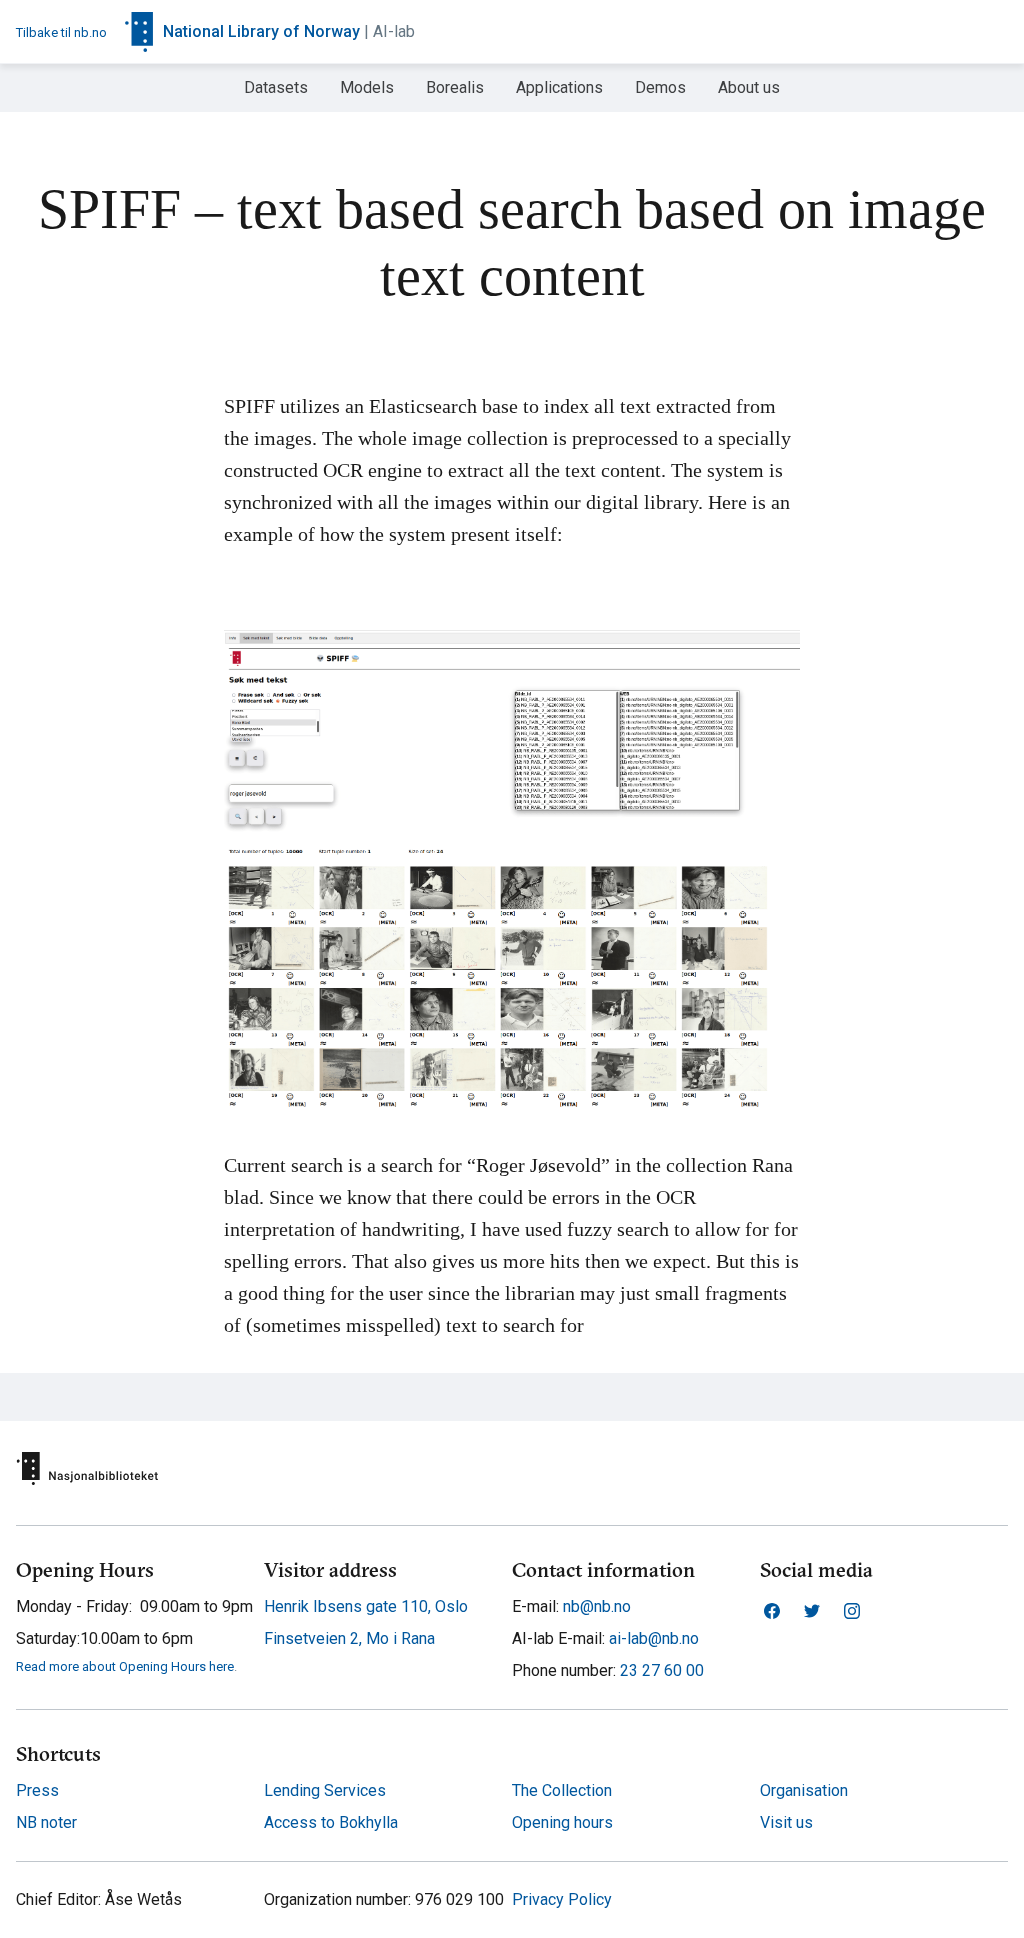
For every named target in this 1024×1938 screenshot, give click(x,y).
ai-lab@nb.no (652, 1638)
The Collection (562, 1790)
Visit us (786, 1822)
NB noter (46, 1822)
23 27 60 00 (660, 1670)
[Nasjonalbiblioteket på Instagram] (852, 1611)
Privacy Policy (562, 1900)
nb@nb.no (595, 1606)
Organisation (804, 1790)
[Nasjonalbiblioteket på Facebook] (772, 1611)
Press (37, 1790)
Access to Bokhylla (331, 1822)
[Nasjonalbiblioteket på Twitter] (812, 1611)
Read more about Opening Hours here (125, 1666)
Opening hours (562, 1822)
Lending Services (325, 1790)
